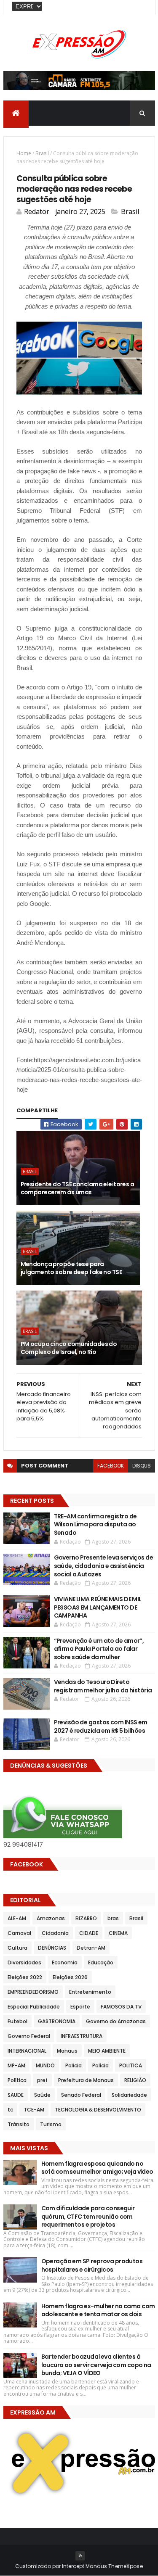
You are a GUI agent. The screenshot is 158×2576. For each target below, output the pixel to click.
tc (10, 2110)
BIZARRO (86, 1918)
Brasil (42, 153)
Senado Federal (81, 2095)
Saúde (42, 2095)
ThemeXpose (126, 2566)
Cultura (17, 1948)
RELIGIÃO (135, 2080)
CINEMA (118, 1933)
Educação (101, 1962)
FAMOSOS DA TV (121, 2007)
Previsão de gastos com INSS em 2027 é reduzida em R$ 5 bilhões (101, 1726)
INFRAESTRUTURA (82, 2036)
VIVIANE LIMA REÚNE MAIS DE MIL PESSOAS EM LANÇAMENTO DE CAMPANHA (98, 1607)
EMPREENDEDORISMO (33, 1992)
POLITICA (131, 2065)
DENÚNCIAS (52, 1948)
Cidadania (55, 1933)
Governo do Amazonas (116, 2021)
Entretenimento (90, 1992)
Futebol (17, 2021)
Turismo (51, 2124)
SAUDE (16, 2095)
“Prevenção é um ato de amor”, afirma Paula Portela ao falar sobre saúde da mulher (99, 1649)
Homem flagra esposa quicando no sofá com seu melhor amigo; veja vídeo (97, 2168)
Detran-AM (91, 1948)
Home (24, 153)
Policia (74, 2065)
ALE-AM (17, 1918)
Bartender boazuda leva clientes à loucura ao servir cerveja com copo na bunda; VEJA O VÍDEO (96, 2365)
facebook (111, 1466)
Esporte (80, 2007)
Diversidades (24, 1962)
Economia (65, 1962)
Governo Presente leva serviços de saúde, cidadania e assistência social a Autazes (104, 1566)
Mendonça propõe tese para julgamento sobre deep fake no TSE (71, 1268)
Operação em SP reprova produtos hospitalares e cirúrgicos (92, 2265)
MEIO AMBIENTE (107, 2051)
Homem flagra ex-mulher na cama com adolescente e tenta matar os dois (98, 2310)
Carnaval (19, 1933)
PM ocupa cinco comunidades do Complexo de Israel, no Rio (69, 1348)
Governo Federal (29, 2036)
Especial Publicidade (34, 2007)
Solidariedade (129, 2095)
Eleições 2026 (70, 1977)
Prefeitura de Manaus (86, 2080)
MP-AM (16, 2065)
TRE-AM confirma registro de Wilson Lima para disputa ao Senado (95, 1524)
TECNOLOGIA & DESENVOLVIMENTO (98, 2110)
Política (17, 2080)
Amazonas (51, 1918)
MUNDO (45, 2065)
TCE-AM (34, 2110)
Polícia (100, 2065)
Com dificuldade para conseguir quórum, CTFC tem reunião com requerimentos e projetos (88, 2216)
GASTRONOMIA (57, 2021)
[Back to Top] (80, 2556)
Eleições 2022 (25, 1977)
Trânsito (19, 2124)
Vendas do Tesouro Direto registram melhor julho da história (103, 1686)
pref (42, 2080)
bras (113, 1918)
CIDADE (89, 1933)
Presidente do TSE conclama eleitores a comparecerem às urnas (78, 1188)
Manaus (67, 2051)
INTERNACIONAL (27, 2051)
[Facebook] (142, 7)
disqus (142, 1466)
